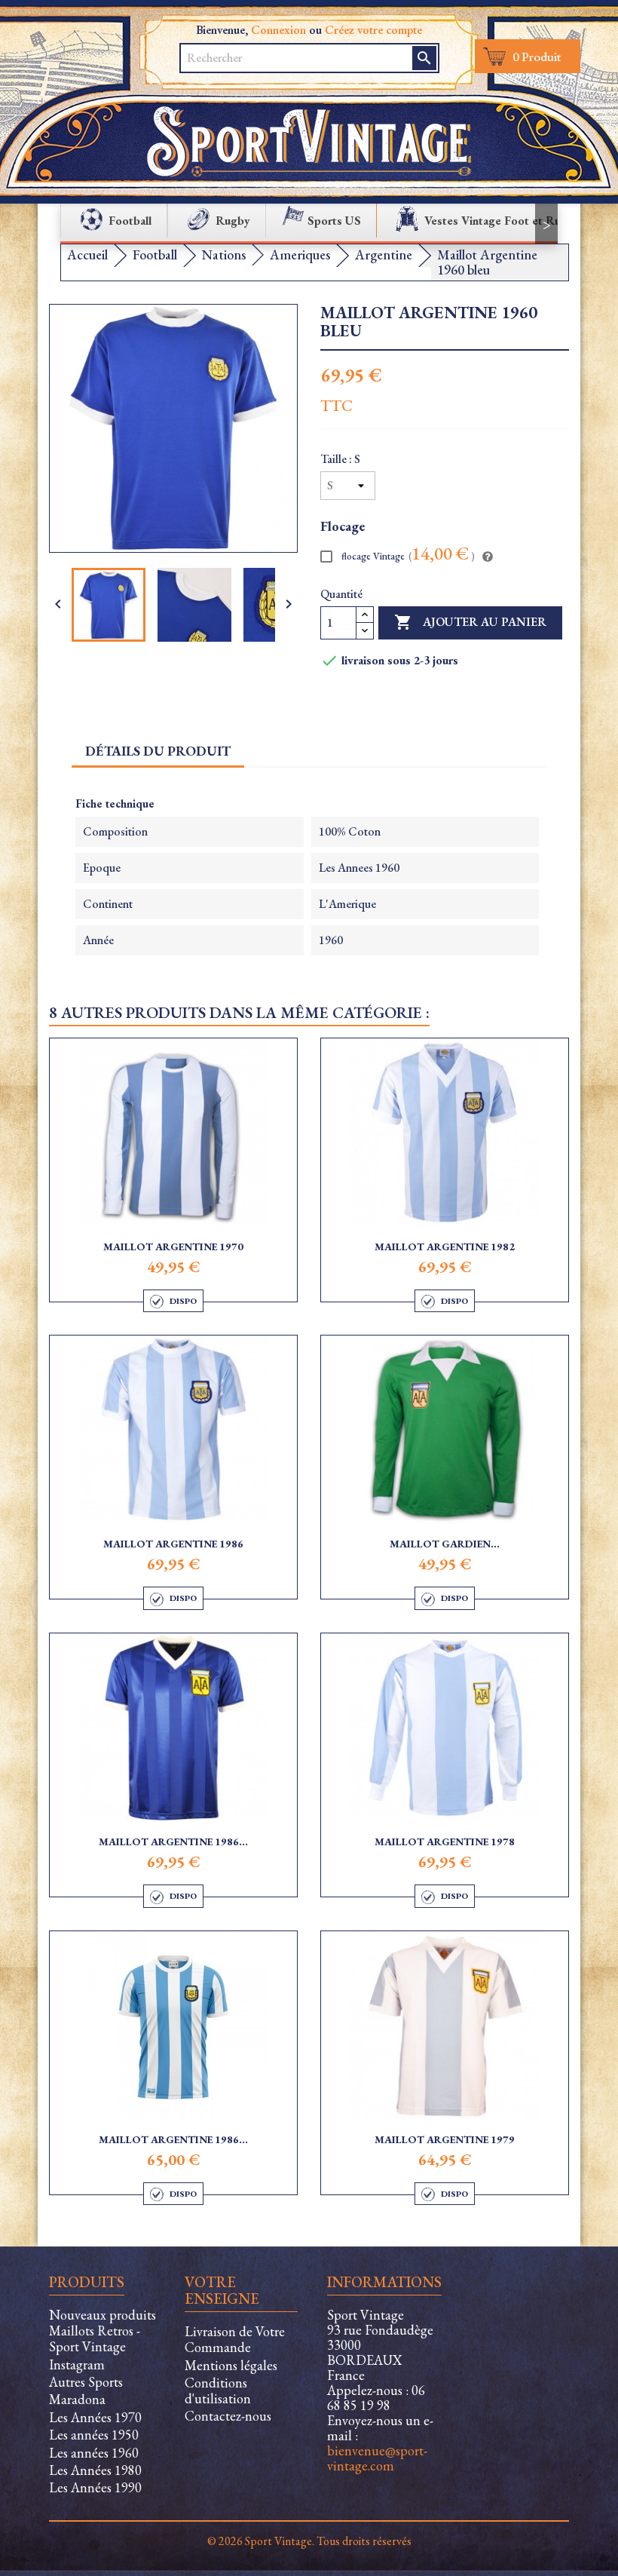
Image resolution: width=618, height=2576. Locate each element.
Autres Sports (86, 2382)
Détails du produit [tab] (158, 751)
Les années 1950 (94, 2435)
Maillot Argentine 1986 (173, 1544)
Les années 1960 (94, 2453)
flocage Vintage (407, 555)
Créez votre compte (373, 30)
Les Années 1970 (95, 2417)
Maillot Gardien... (445, 1544)
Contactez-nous (228, 2416)
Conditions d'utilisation (218, 2390)
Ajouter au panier (470, 622)
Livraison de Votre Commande (235, 2339)
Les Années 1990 (95, 2487)
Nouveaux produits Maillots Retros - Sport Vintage (102, 2331)
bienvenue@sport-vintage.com (377, 2458)
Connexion (278, 30)
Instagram (77, 2364)
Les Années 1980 (95, 2470)
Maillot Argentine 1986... (173, 1842)
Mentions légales (231, 2365)
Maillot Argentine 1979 (445, 2139)
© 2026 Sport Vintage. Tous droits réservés (309, 2541)
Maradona (77, 2399)
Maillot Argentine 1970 (173, 1247)
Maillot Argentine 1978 (445, 1842)
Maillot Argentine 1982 (445, 1247)
